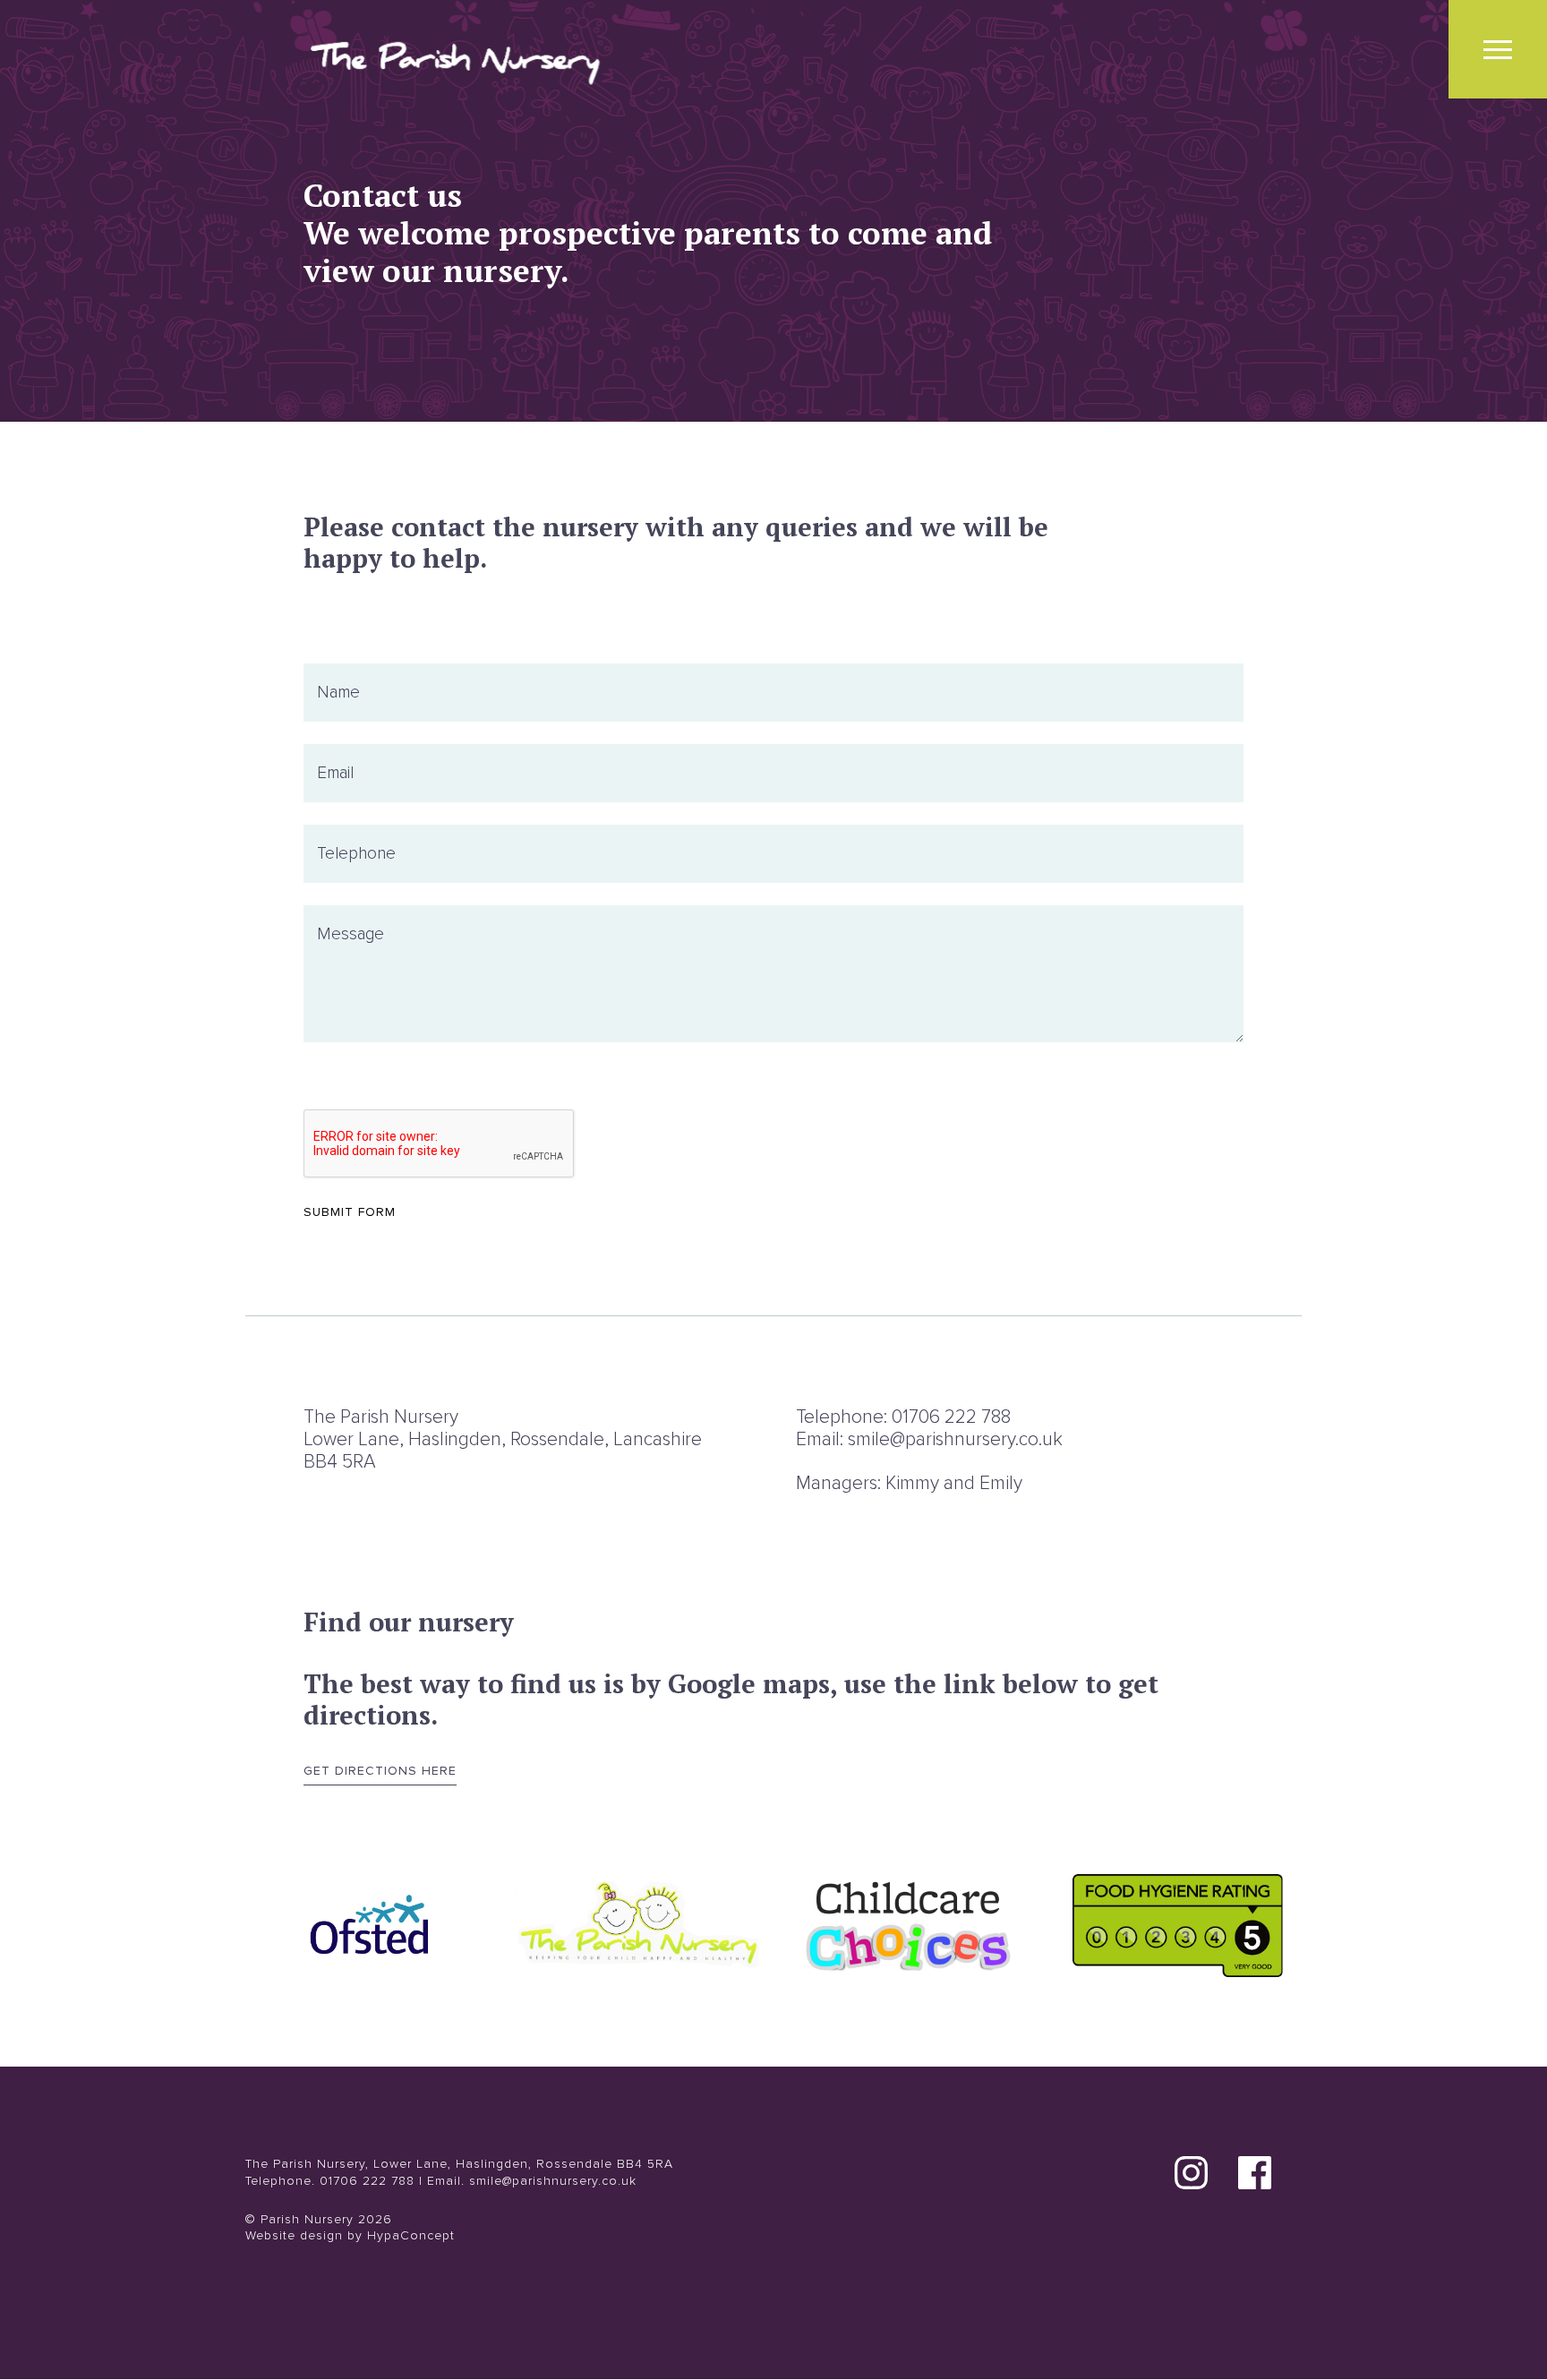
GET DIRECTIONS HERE (380, 1771)
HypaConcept (411, 2235)
